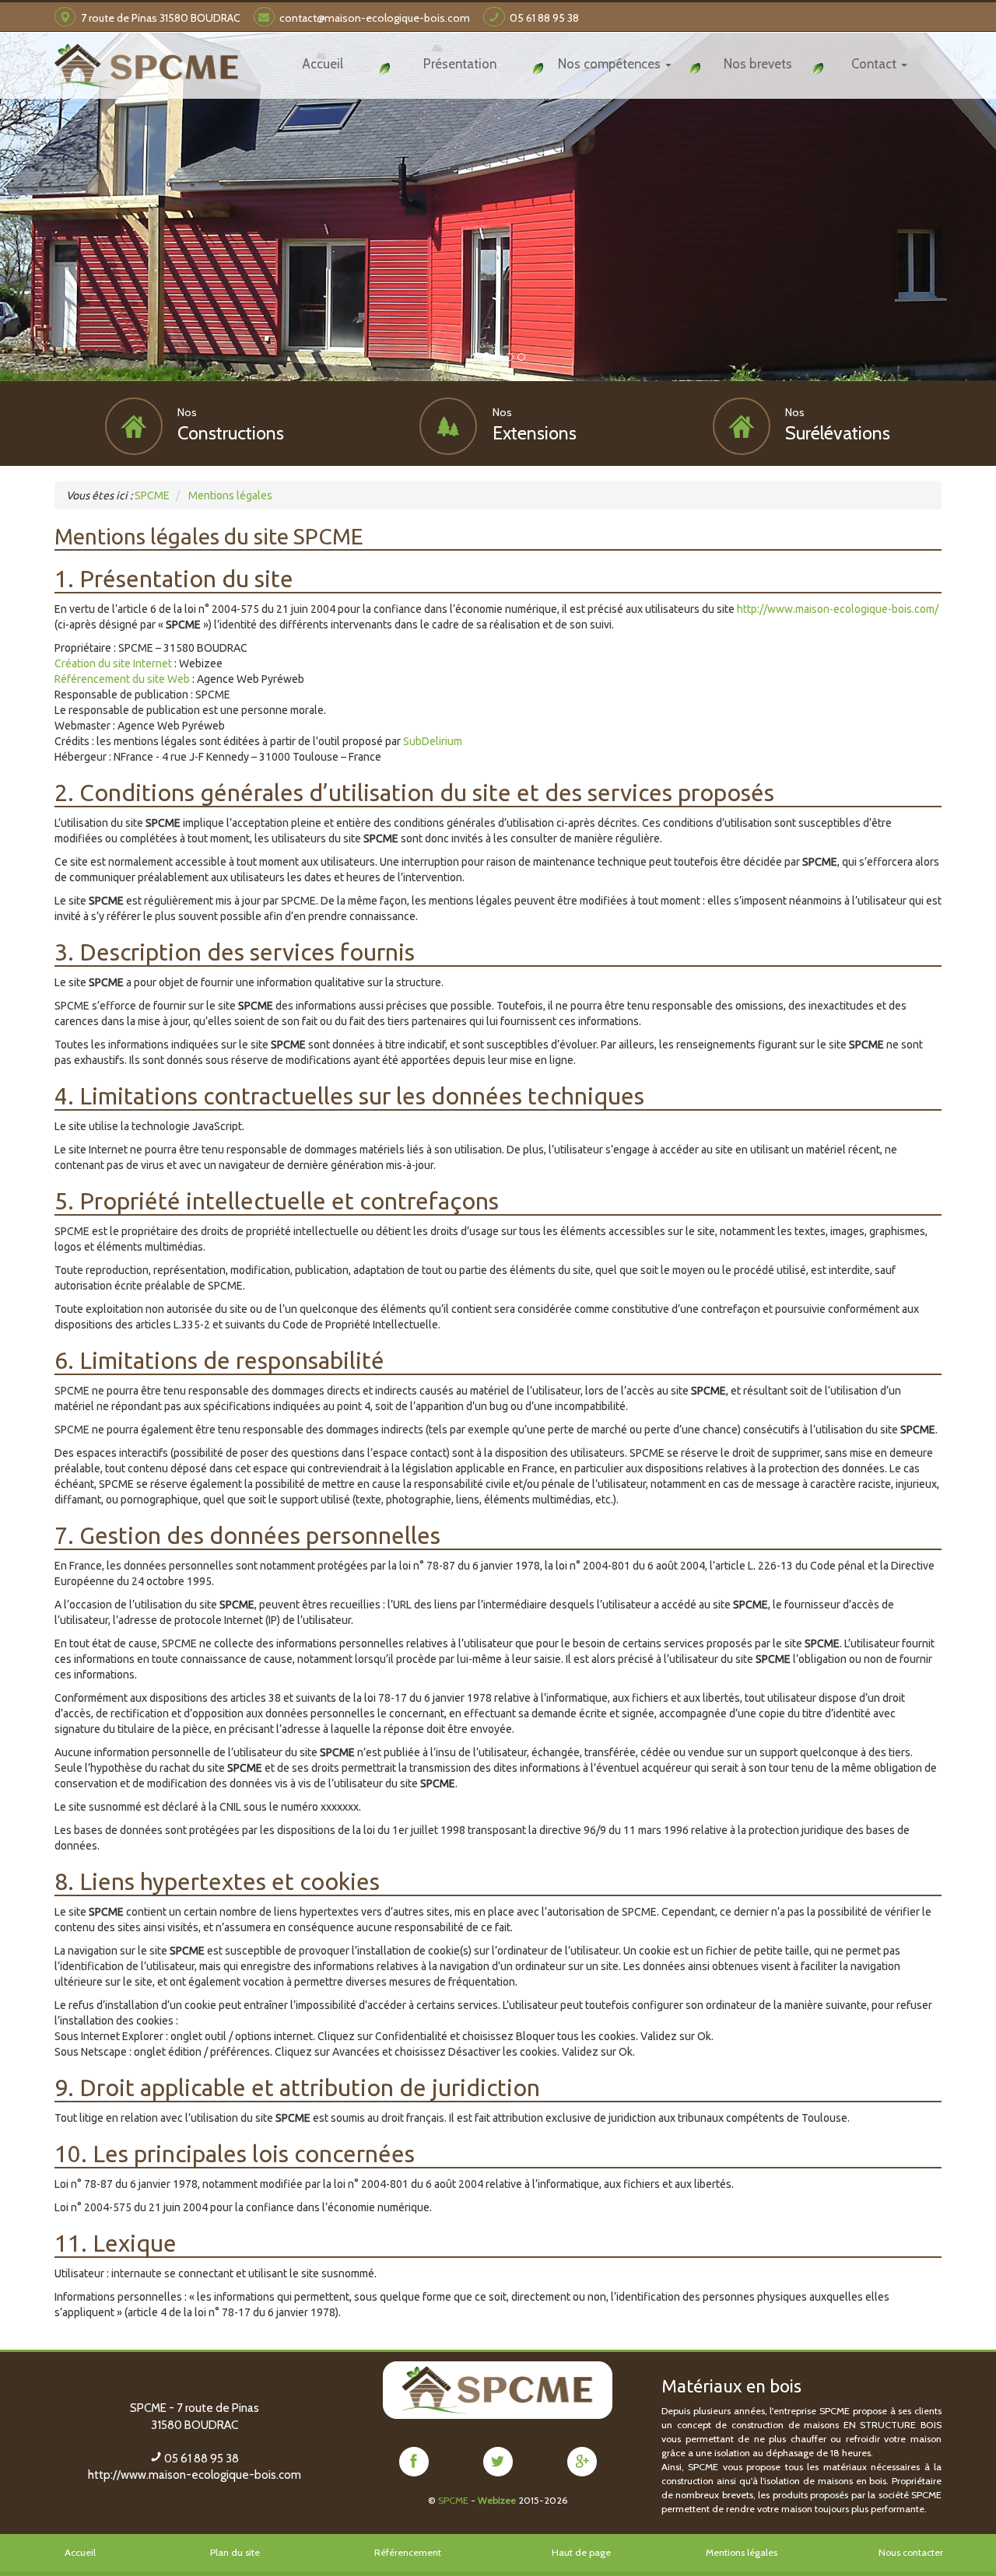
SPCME (453, 2500)
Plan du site (235, 2552)
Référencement (408, 2552)
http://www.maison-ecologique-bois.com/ (838, 609)
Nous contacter (911, 2552)
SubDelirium (433, 741)
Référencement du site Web (122, 679)
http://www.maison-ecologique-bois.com (195, 2475)
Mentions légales (742, 2552)
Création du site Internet (113, 663)
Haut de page (581, 2552)
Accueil (80, 2552)
